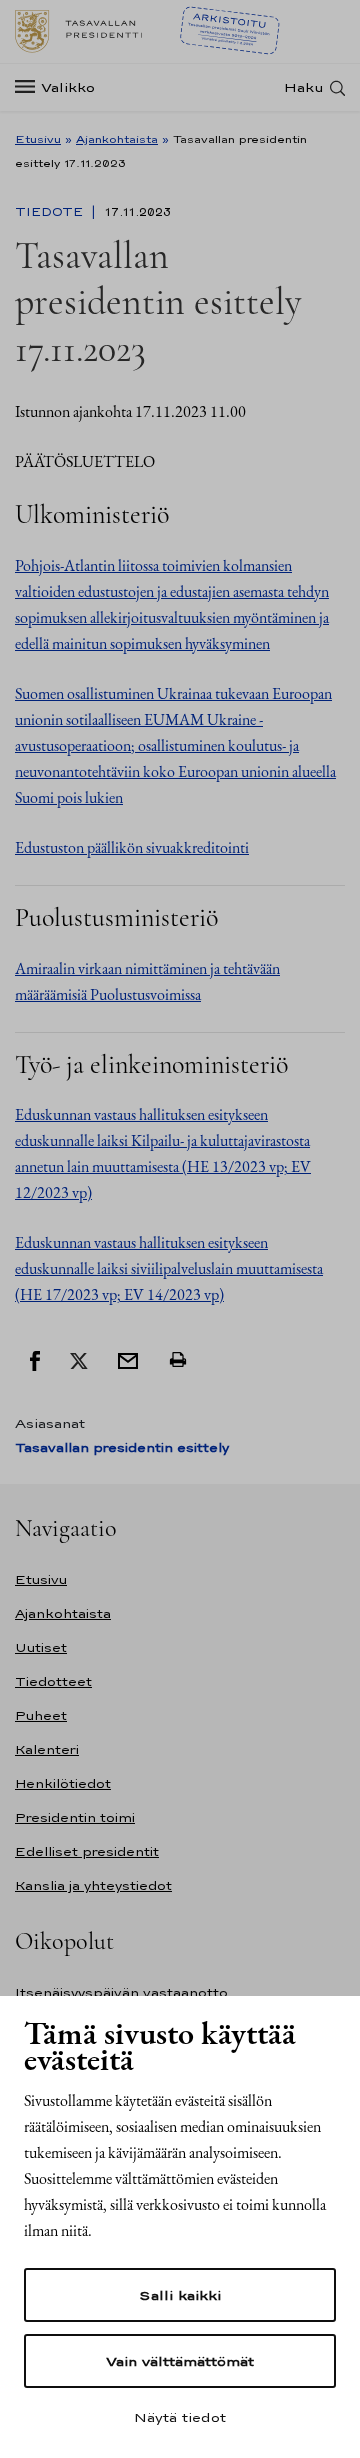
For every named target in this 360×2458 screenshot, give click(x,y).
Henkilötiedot (63, 1783)
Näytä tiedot (180, 2417)
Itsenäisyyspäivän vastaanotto (121, 1992)
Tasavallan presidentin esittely (122, 1447)
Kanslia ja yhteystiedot (93, 1885)
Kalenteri (47, 1749)
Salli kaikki (180, 2295)
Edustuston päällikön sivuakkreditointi (132, 847)
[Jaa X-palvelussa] (79, 1359)
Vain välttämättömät (180, 2361)
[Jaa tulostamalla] (178, 1359)
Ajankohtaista (117, 139)
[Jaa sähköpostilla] (128, 1359)
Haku (304, 87)
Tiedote (51, 212)
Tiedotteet (53, 1681)
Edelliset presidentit (87, 1851)
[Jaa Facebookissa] (35, 1359)
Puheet (41, 1715)
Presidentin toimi (75, 1817)
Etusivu (38, 139)
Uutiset (41, 1647)
